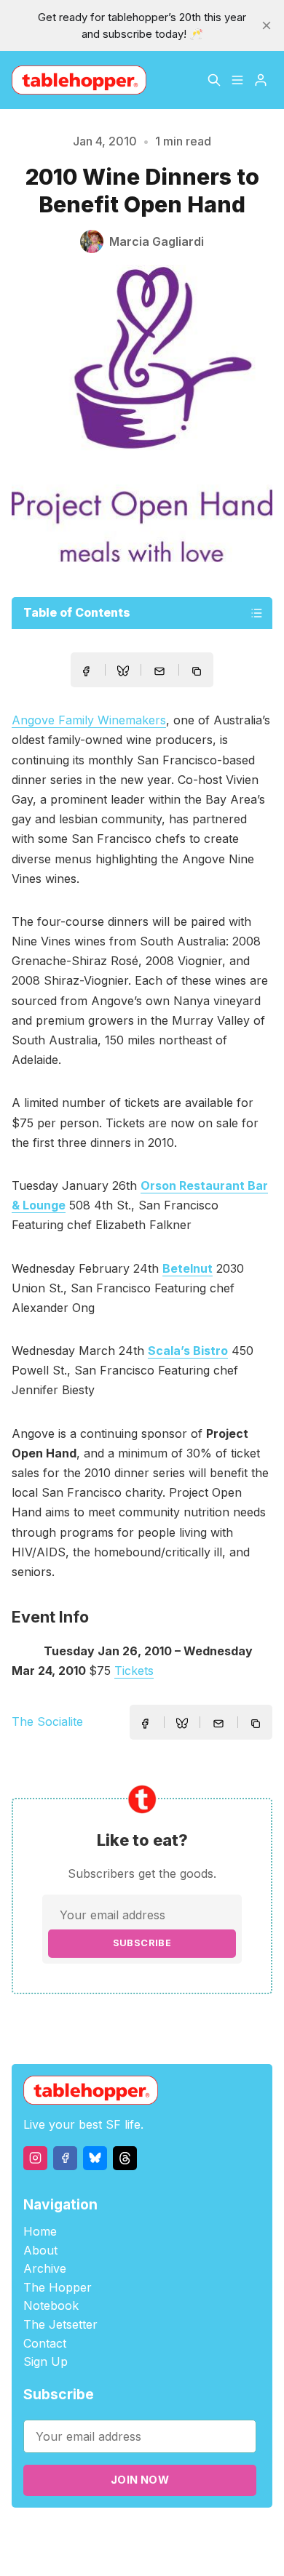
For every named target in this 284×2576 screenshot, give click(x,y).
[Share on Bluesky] (123, 673)
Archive (45, 2268)
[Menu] (237, 80)
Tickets (134, 1671)
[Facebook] (65, 2158)
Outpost (246, 2533)
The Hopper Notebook (58, 2297)
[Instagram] (35, 2158)
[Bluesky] (95, 2158)
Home (40, 2231)
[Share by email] (159, 671)
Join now (140, 2480)
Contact (45, 2343)
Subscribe (142, 1943)
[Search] (214, 80)
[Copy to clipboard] (198, 673)
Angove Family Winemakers (89, 720)
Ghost (206, 2533)
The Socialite (47, 1721)
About (40, 2250)
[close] (267, 25)
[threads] (125, 2158)
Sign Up (46, 2361)
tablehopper (82, 2533)
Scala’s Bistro (188, 1351)
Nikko (151, 2550)
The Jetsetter (60, 2324)
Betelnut (188, 1268)
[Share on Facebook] (86, 671)
